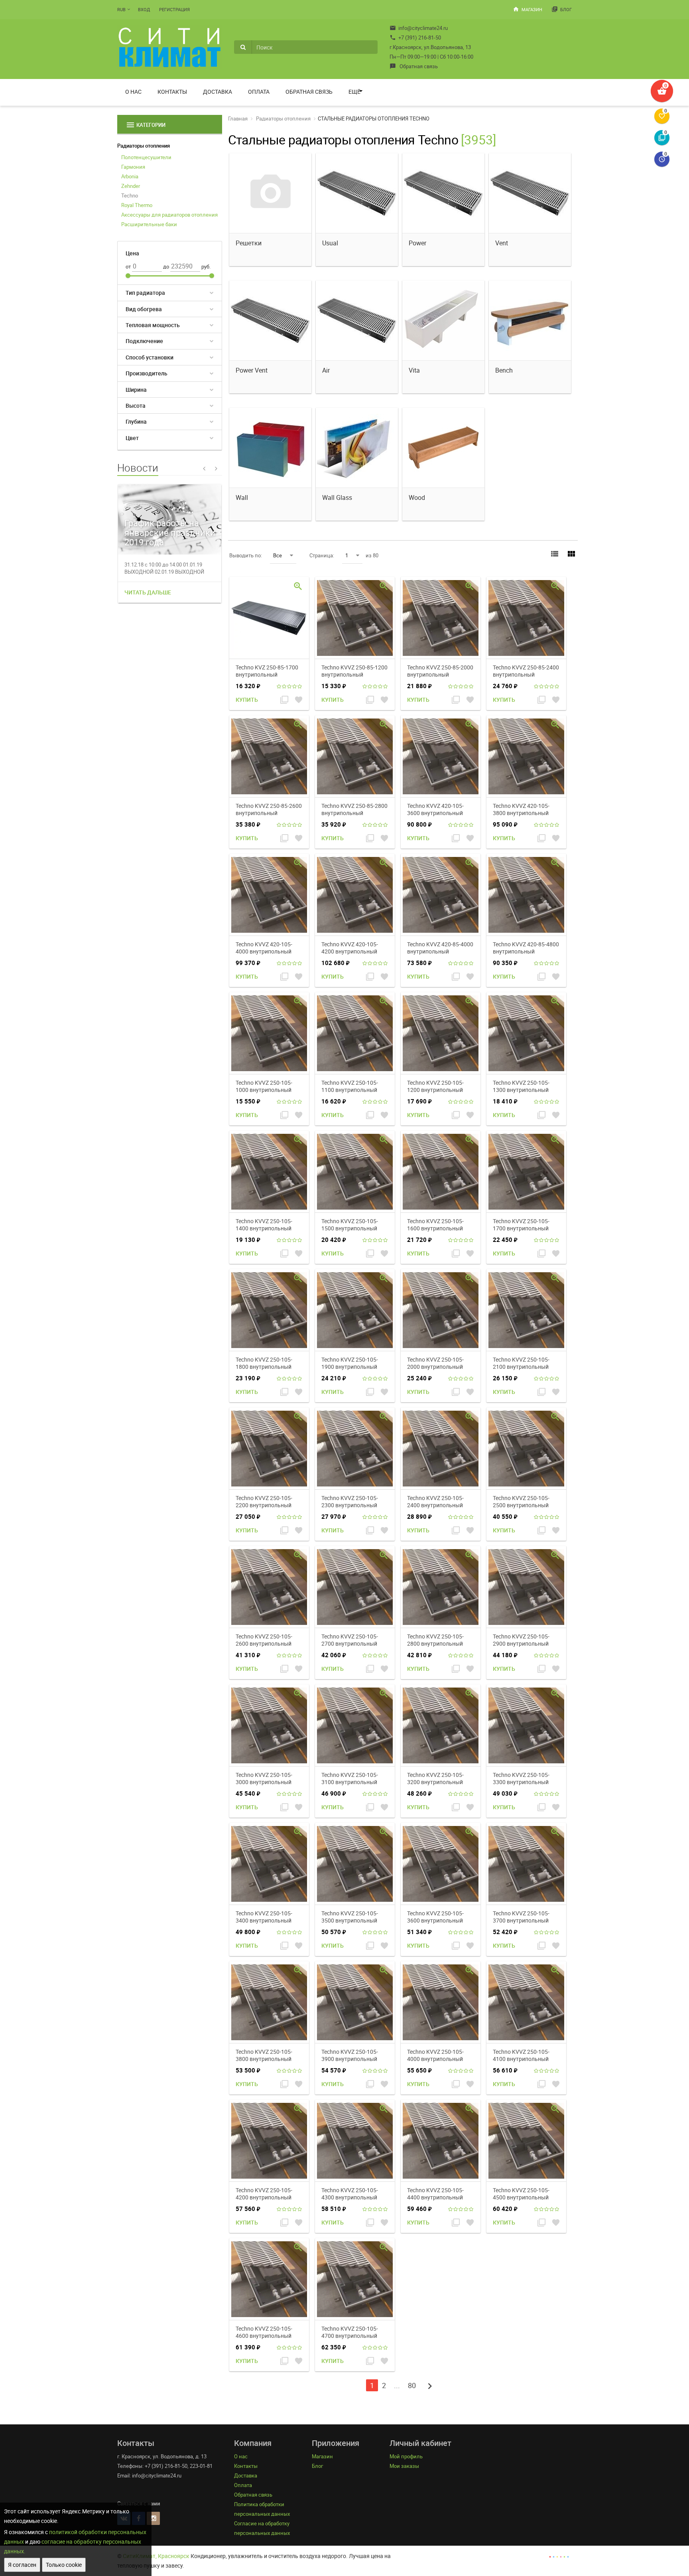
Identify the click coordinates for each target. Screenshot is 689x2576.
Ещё (354, 92)
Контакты (172, 92)
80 (412, 2385)
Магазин (528, 9)
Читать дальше (148, 592)
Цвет (132, 438)
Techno (130, 195)
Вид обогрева (144, 309)
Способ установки (150, 357)
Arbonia (130, 176)
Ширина (136, 390)
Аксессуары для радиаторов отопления (169, 215)
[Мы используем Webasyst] (559, 2556)
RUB (121, 9)
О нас (133, 92)
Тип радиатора (145, 293)
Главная (238, 118)
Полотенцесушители (146, 157)
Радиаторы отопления (144, 146)
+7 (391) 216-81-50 (415, 38)
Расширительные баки (149, 224)
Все (278, 555)
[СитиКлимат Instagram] (153, 2518)
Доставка (218, 92)
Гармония (133, 167)
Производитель (147, 373)
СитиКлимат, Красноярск (156, 2556)
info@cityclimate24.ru (419, 28)
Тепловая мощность (153, 325)
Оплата (259, 92)
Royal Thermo (137, 205)
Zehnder (131, 186)
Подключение (144, 341)
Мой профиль (406, 2456)
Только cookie (64, 2565)
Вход (144, 9)
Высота (136, 406)
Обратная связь (414, 66)
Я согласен (22, 2565)
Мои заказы (404, 2466)
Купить (247, 700)
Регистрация (174, 9)
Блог (562, 9)
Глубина (136, 421)
